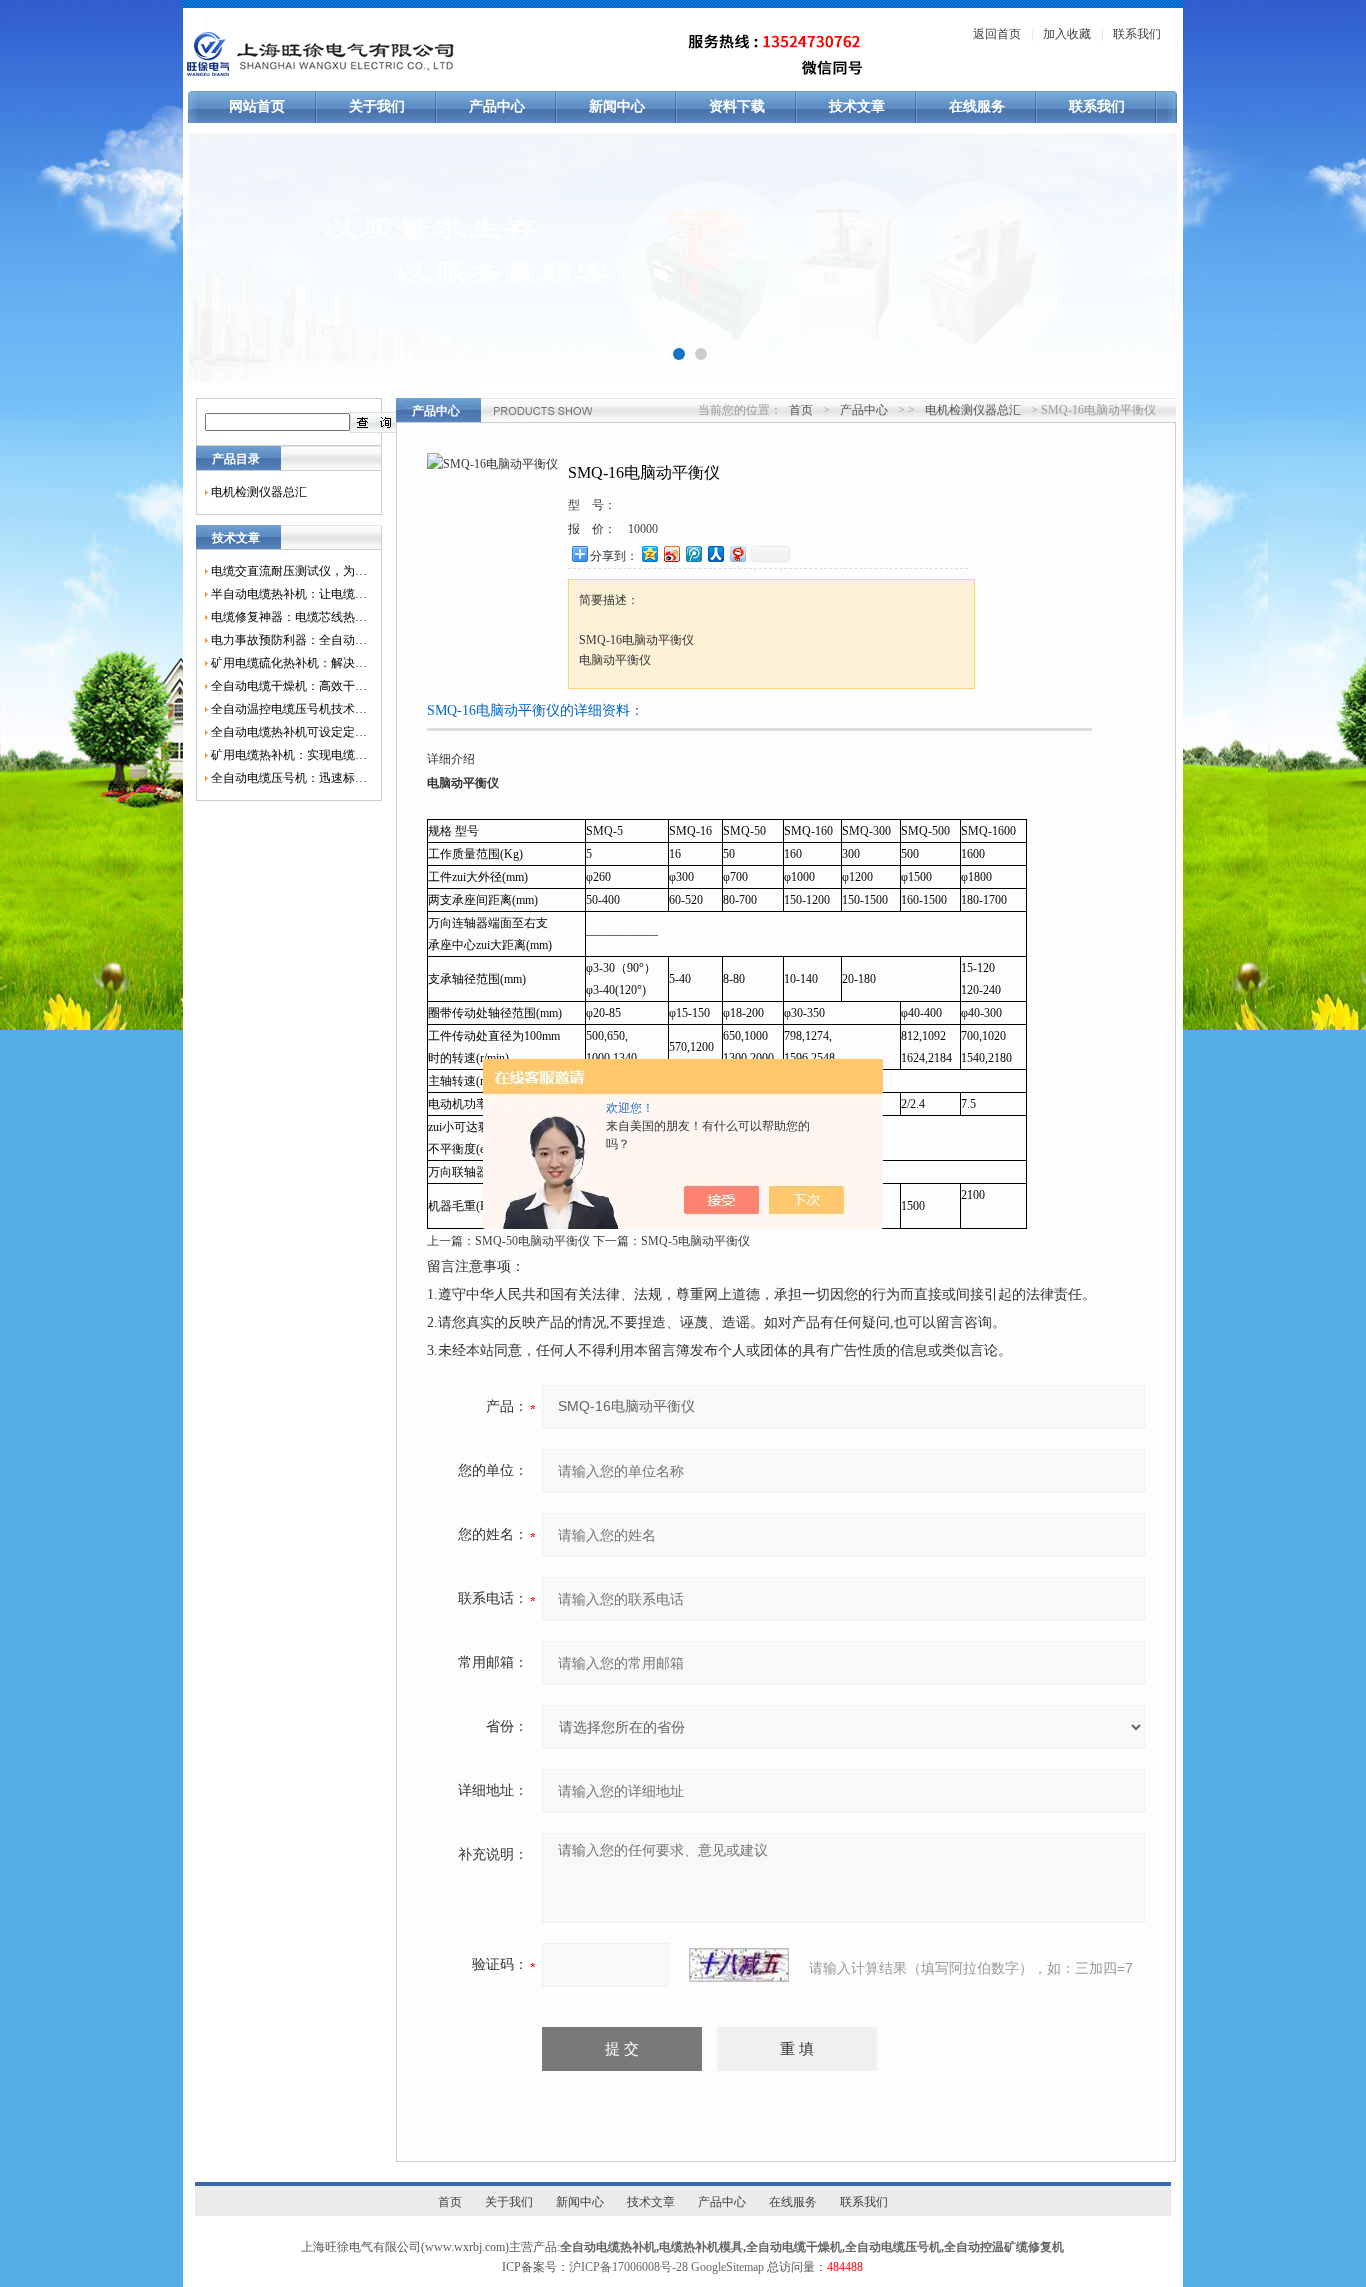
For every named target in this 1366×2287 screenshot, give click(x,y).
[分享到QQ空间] (649, 553)
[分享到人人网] (715, 553)
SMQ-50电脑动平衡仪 (532, 1241)
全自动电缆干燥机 (794, 2247)
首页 (801, 410)
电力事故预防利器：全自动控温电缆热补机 (289, 640)
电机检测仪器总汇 (259, 492)
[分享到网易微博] (737, 553)
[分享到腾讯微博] (693, 553)
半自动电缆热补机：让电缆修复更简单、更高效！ (289, 594)
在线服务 (977, 106)
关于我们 (377, 106)
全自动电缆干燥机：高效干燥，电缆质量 (289, 686)
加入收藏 (1067, 34)
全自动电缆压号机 (893, 2247)
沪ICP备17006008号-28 (628, 2267)
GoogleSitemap (727, 2267)
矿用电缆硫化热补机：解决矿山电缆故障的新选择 (289, 663)
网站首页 (257, 106)
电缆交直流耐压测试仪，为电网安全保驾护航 (289, 571)
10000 (643, 529)
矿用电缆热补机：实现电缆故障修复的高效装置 (289, 755)
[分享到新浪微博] (671, 553)
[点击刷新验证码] (739, 1965)
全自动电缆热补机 (608, 2247)
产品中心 (497, 106)
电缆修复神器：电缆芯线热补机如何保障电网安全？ (289, 617)
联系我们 (1137, 34)
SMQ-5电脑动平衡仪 (695, 1241)
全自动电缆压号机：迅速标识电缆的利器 (289, 778)
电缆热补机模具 (701, 2247)
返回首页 (997, 34)
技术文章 (857, 106)
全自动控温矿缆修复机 (1004, 2247)
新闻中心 (617, 106)
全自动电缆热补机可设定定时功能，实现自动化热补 (289, 732)
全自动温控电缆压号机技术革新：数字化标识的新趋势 (289, 709)
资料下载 (737, 106)
